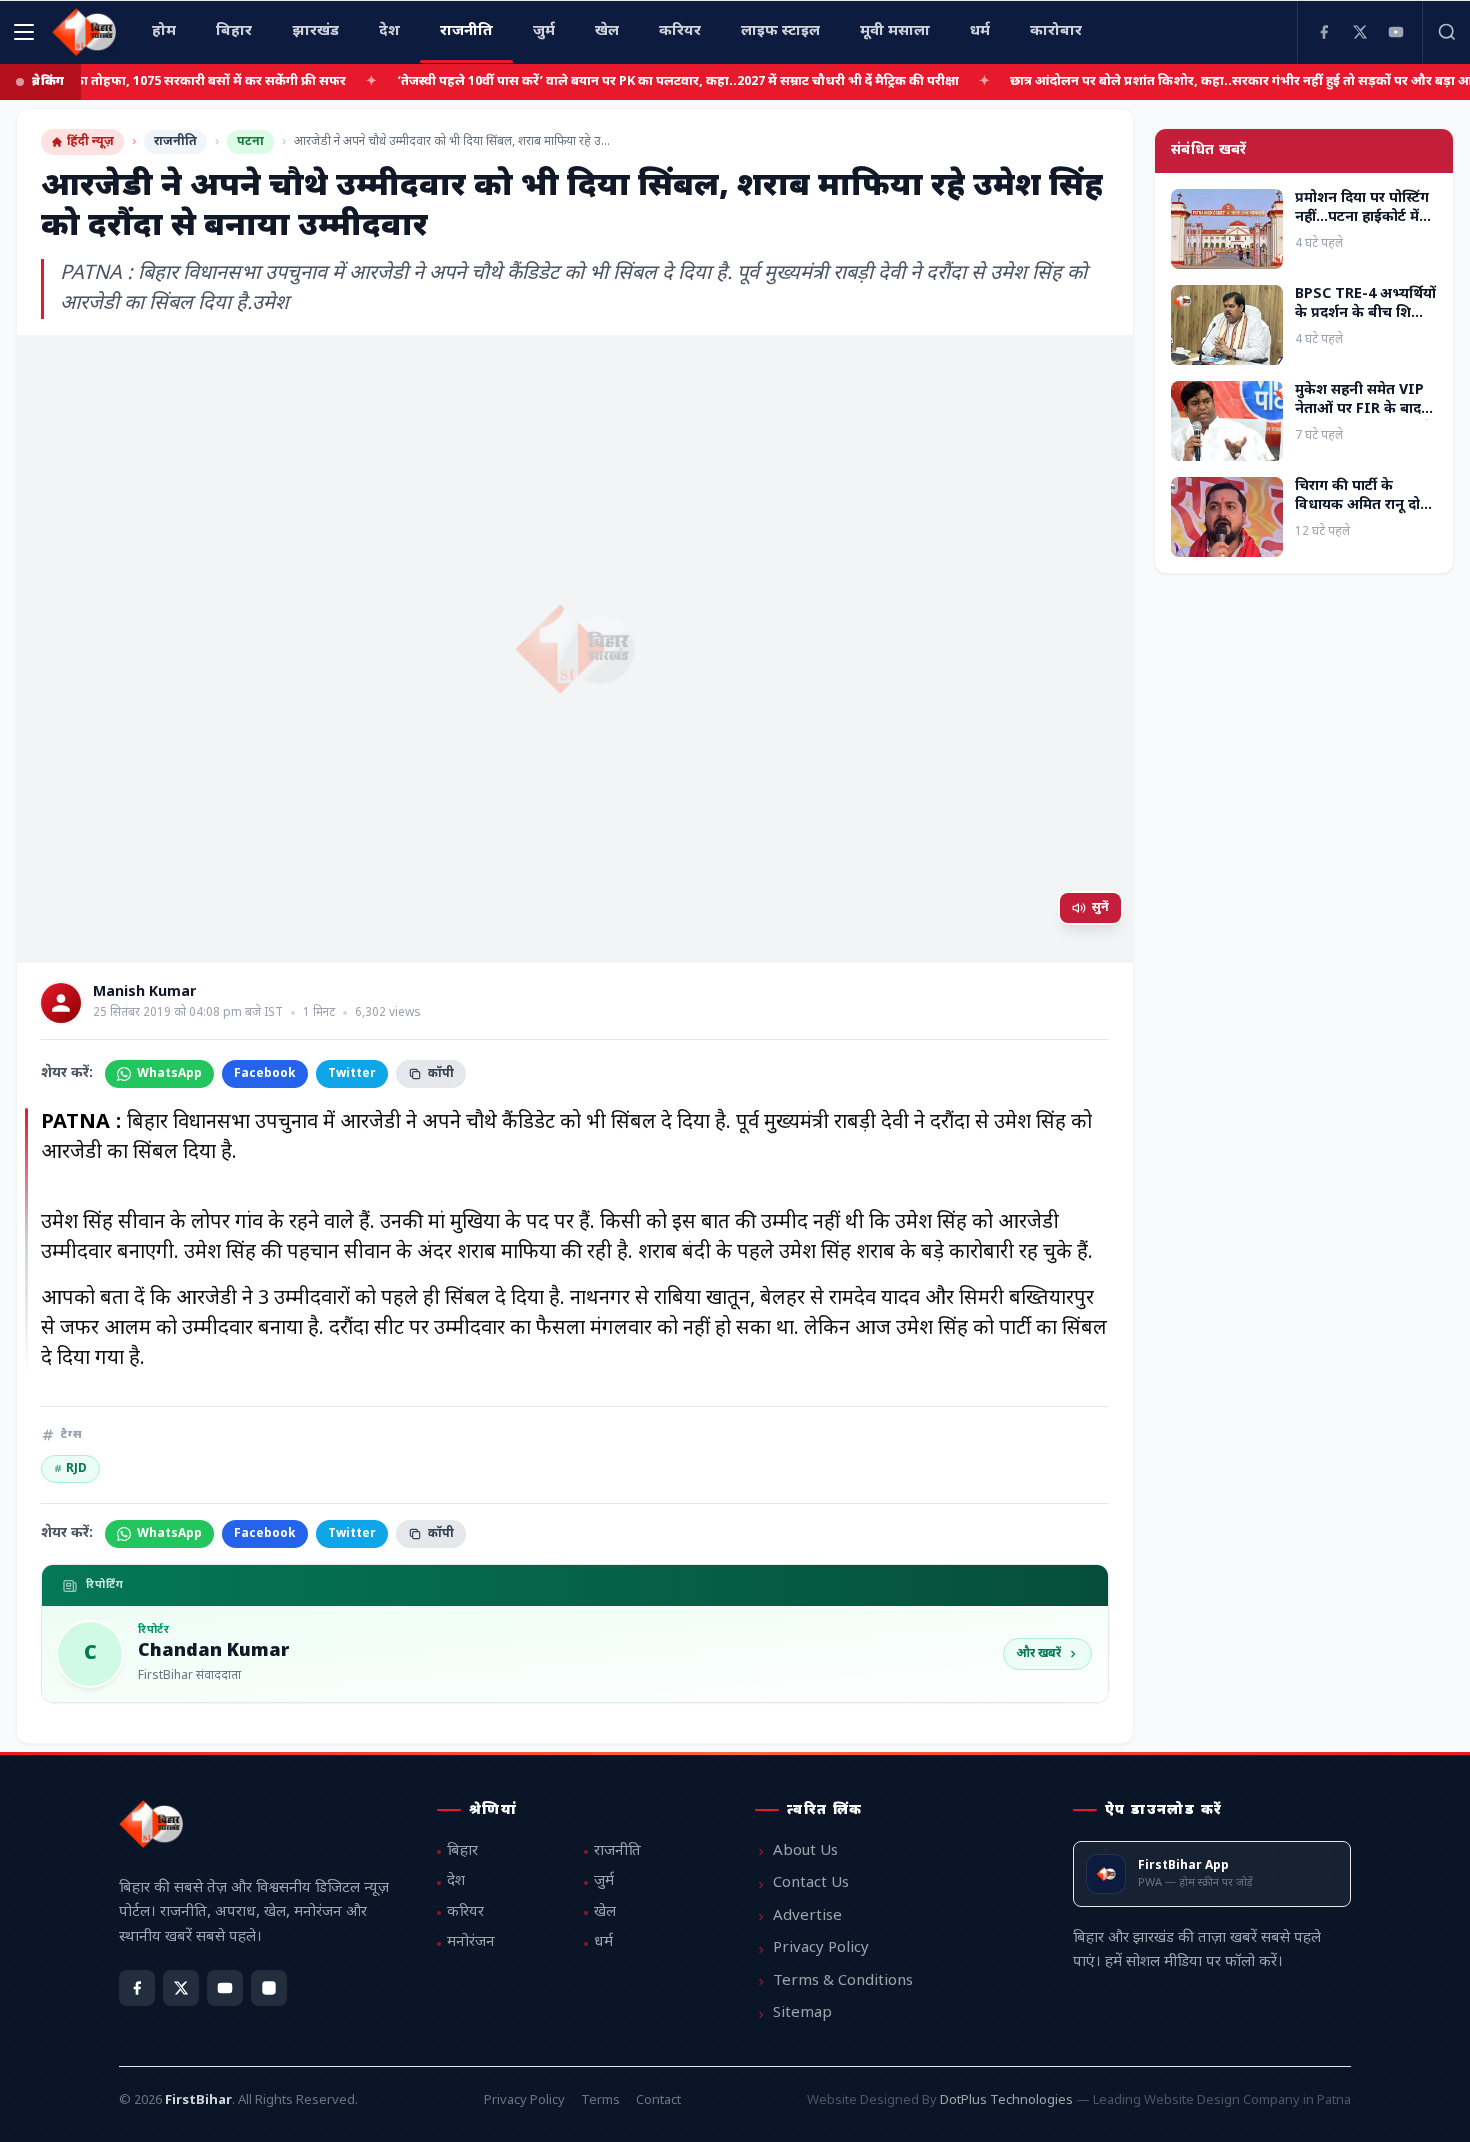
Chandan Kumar (213, 1652)
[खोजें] (1446, 32)
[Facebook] (1324, 32)
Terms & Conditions (843, 1981)
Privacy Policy (821, 1948)
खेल (605, 1912)
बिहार (462, 1851)
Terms (600, 2100)
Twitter (352, 1074)
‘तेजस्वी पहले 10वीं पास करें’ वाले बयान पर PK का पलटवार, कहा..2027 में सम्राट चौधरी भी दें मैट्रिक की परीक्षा (623, 81)
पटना (250, 142)
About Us (805, 1851)
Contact (658, 2100)
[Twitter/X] (181, 1988)
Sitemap (802, 2013)
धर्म (603, 1942)
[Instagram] (269, 1988)
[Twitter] (1360, 32)
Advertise (807, 1916)
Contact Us (811, 1883)
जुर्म (604, 1881)
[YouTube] (1396, 32)
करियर (465, 1912)
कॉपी (441, 1074)
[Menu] (24, 32)
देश (456, 1881)
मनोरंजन (471, 1942)
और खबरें (1038, 1654)
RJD (70, 1469)
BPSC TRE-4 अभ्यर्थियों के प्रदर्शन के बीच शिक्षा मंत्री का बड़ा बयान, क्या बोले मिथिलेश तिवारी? (1365, 323)
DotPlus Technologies (1006, 2100)
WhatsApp (169, 1074)
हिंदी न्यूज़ (90, 142)
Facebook (265, 1074)
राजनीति (175, 142)
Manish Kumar (144, 993)
